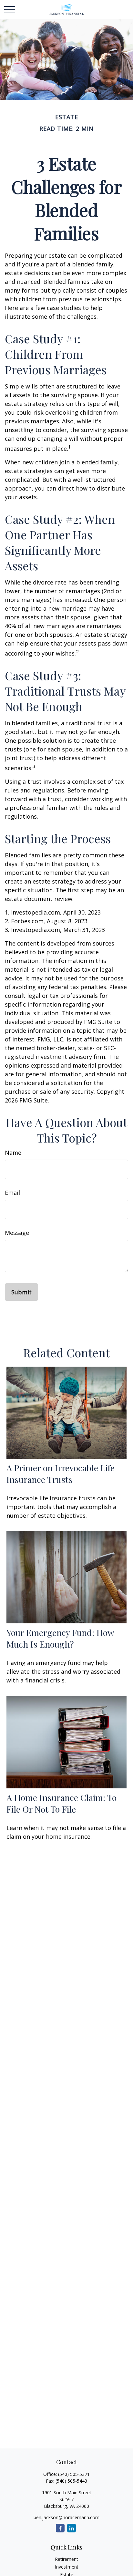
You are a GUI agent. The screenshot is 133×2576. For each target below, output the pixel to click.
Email (12, 1193)
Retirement (66, 2559)
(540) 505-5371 (74, 2474)
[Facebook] (60, 2528)
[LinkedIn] (72, 2528)
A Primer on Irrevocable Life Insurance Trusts (61, 1474)
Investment (67, 2567)
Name (13, 1153)
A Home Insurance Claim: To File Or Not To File (61, 1803)
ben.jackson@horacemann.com (66, 2517)
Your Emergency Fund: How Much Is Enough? (60, 1638)
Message (17, 1233)
